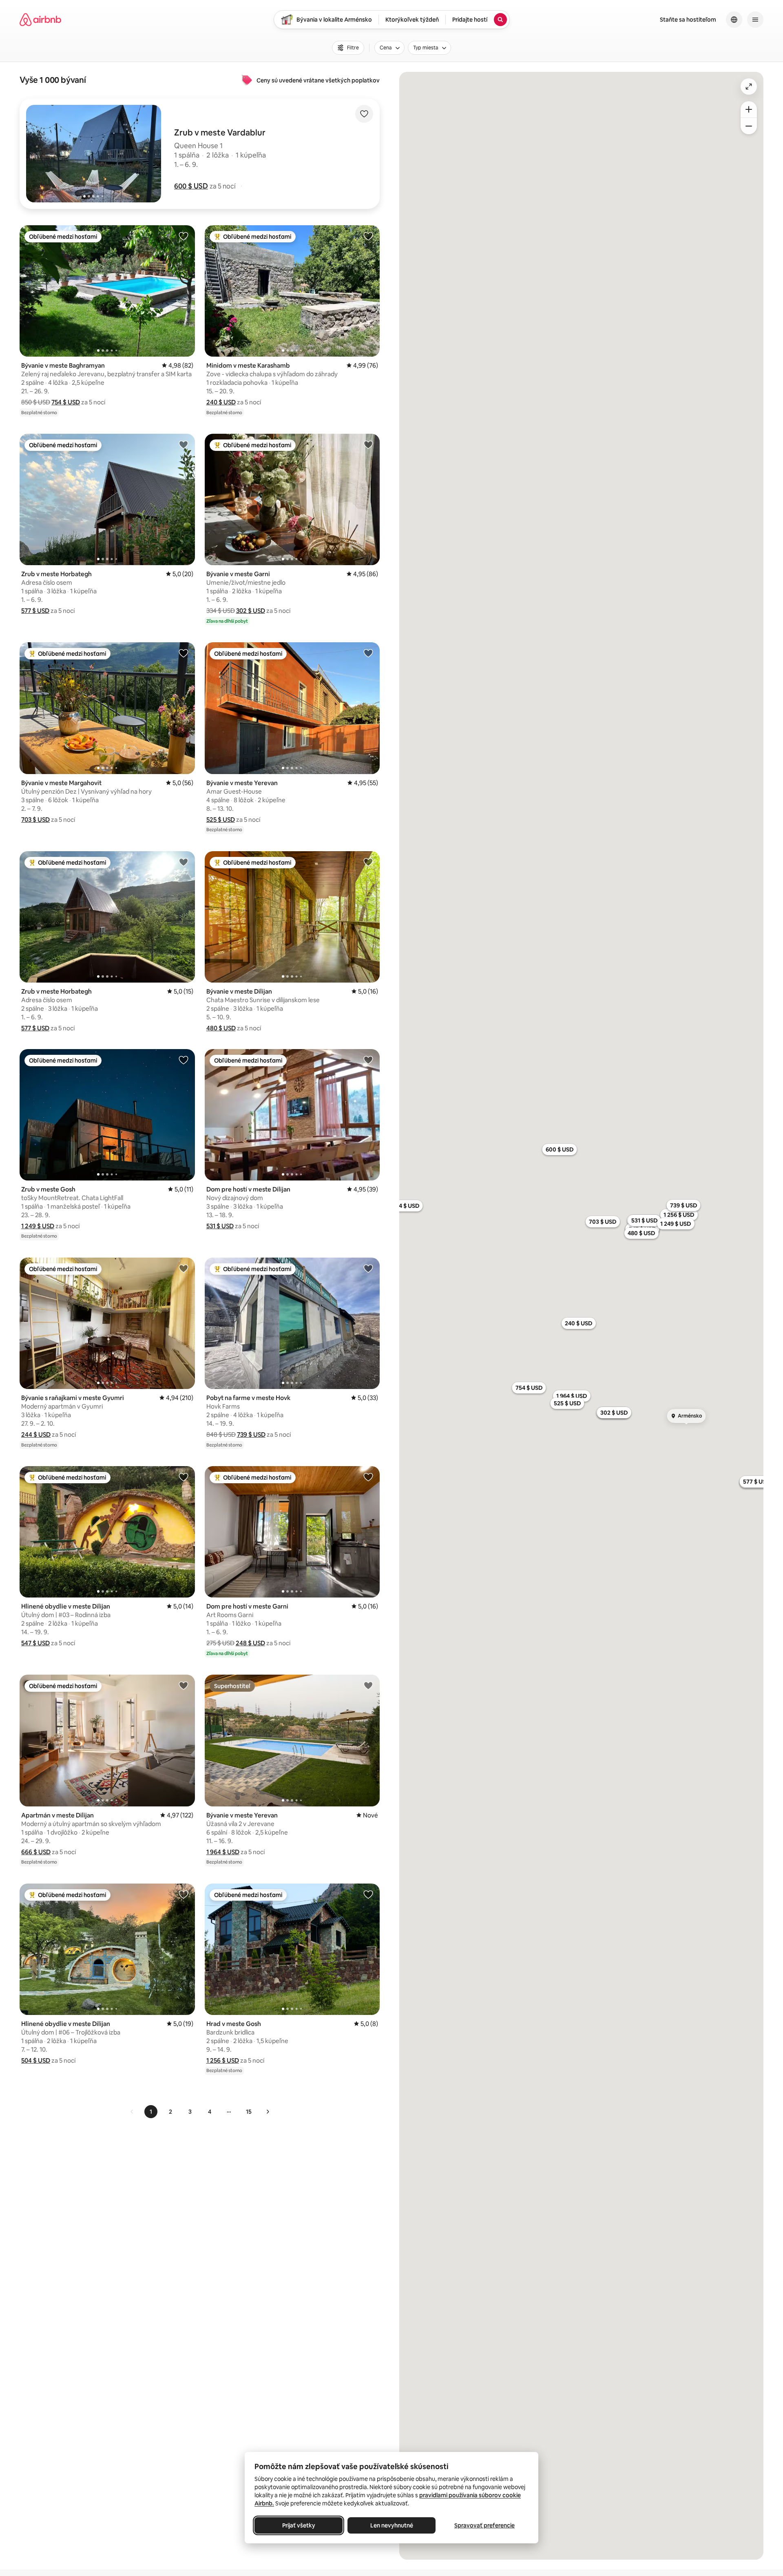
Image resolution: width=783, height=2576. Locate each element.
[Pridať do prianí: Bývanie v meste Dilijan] (368, 862)
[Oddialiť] (749, 126)
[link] (132, 2112)
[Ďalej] (268, 2112)
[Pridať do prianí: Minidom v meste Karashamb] (368, 236)
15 (249, 2112)
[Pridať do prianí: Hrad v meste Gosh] (368, 1894)
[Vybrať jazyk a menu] (734, 20)
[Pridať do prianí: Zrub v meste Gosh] (184, 1060)
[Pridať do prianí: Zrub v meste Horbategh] (184, 444)
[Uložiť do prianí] (364, 114)
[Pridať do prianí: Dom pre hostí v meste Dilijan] (368, 1060)
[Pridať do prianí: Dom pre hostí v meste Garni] (368, 1477)
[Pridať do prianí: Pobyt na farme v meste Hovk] (368, 1268)
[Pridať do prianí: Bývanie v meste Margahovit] (184, 653)
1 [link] (151, 2112)
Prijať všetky (299, 2525)
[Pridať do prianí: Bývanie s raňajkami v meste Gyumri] (184, 1268)
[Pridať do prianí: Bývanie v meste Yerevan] (368, 653)
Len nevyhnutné (392, 2525)
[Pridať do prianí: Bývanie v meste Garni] (368, 444)
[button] (191, 186)
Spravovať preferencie (484, 2525)
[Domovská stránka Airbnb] (40, 20)
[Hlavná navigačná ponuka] (755, 20)
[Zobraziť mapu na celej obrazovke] (749, 87)
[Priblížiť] (749, 109)
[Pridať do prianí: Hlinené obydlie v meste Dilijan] (184, 1477)
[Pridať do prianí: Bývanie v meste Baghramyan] (184, 236)
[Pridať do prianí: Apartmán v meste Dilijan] (184, 1685)
